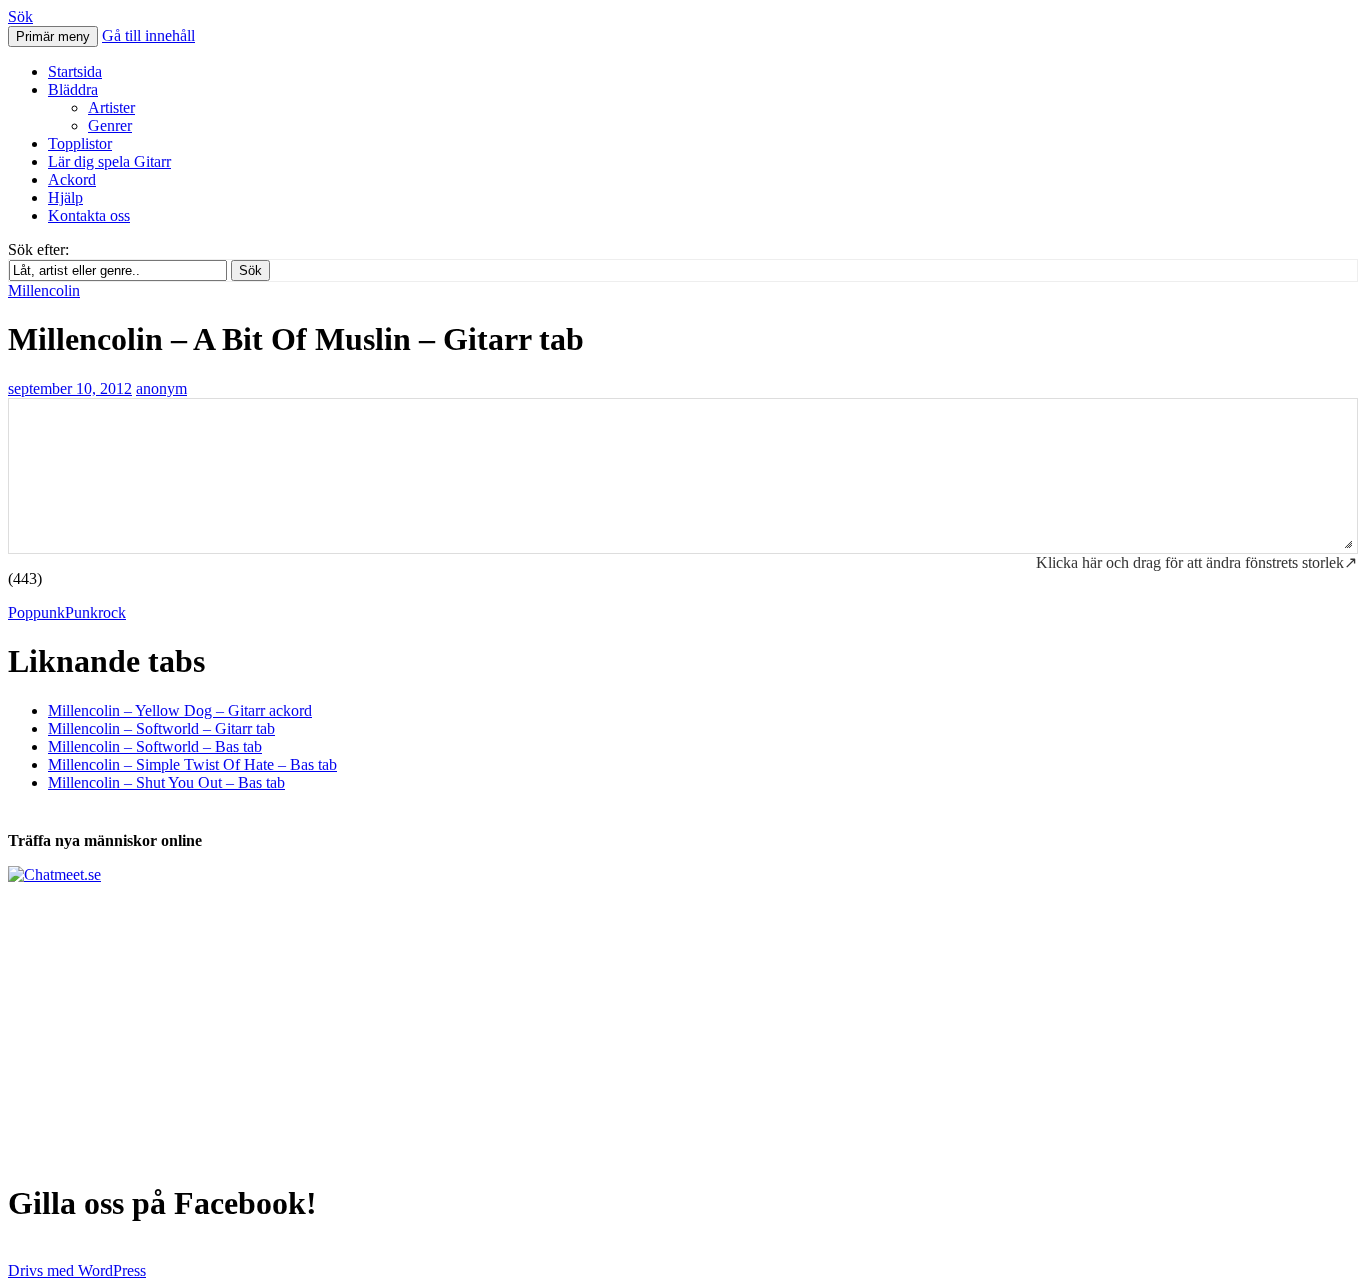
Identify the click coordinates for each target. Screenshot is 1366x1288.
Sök (20, 16)
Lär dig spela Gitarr (109, 161)
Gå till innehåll (148, 35)
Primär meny (53, 36)
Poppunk (36, 612)
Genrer (110, 125)
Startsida (75, 71)
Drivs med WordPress (77, 1270)
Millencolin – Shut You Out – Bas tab (166, 782)
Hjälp (65, 197)
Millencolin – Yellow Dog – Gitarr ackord (180, 710)
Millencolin (44, 290)
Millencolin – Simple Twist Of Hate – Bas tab (192, 764)
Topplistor (80, 143)
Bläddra (73, 89)
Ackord (72, 179)
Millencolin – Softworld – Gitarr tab (161, 728)
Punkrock (95, 612)
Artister (111, 107)
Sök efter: (38, 249)
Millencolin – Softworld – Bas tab (155, 746)
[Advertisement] (608, 1024)
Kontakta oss (89, 215)
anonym (161, 388)
